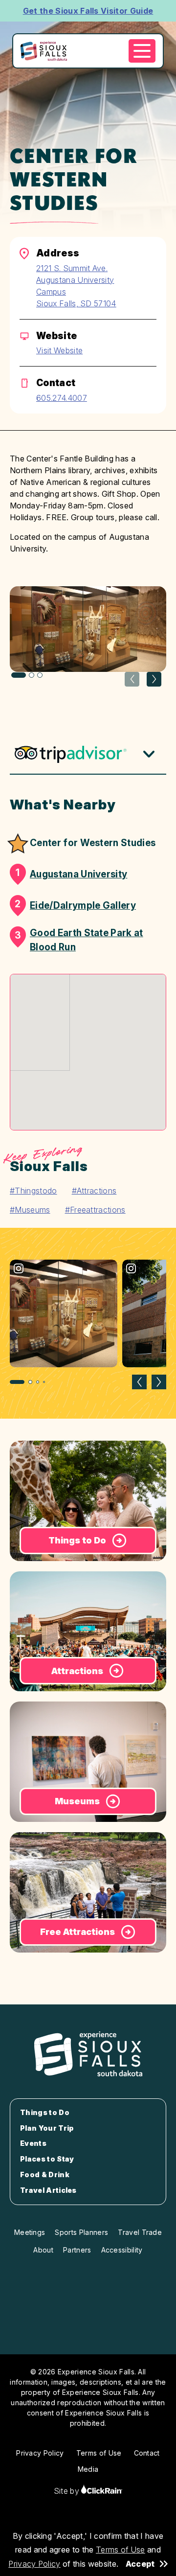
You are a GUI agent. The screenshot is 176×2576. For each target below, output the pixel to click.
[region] (88, 1323)
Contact (147, 2453)
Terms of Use (121, 2550)
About (43, 2250)
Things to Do (45, 2113)
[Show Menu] (142, 51)
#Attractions (94, 1191)
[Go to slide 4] (44, 1382)
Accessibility (122, 2250)
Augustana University (71, 874)
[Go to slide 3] (38, 1382)
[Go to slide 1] (17, 1382)
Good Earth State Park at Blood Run (79, 940)
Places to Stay (47, 2159)
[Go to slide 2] (30, 1382)
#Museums (30, 1210)
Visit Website (59, 350)
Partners (77, 2250)
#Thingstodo (33, 1191)
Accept (140, 2564)
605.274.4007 (62, 398)
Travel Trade (140, 2232)
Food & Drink (45, 2175)
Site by (68, 2491)
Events (33, 2143)
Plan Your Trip (47, 2128)
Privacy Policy (34, 2564)
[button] (154, 679)
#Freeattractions (95, 1210)
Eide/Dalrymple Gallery (75, 905)
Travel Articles (48, 2190)
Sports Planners (81, 2232)
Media (88, 2469)
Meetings (30, 2232)
